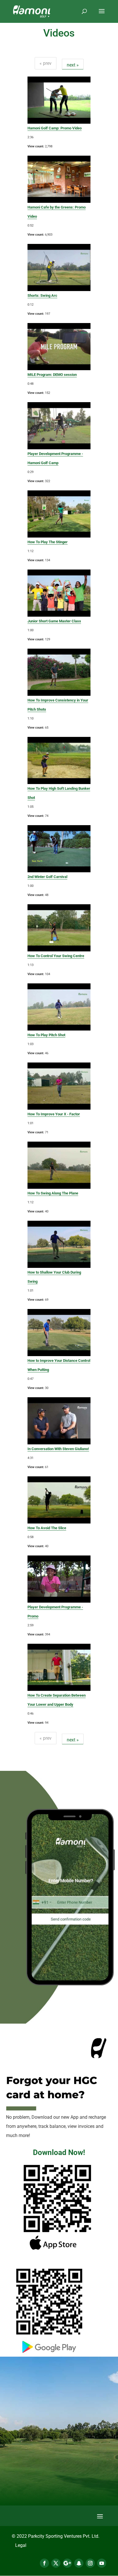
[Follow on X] (56, 2563)
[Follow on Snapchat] (79, 2563)
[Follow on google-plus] (67, 2563)
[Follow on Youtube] (102, 2563)
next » (73, 65)
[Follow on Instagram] (90, 2563)
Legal (21, 2545)
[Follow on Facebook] (44, 2563)
